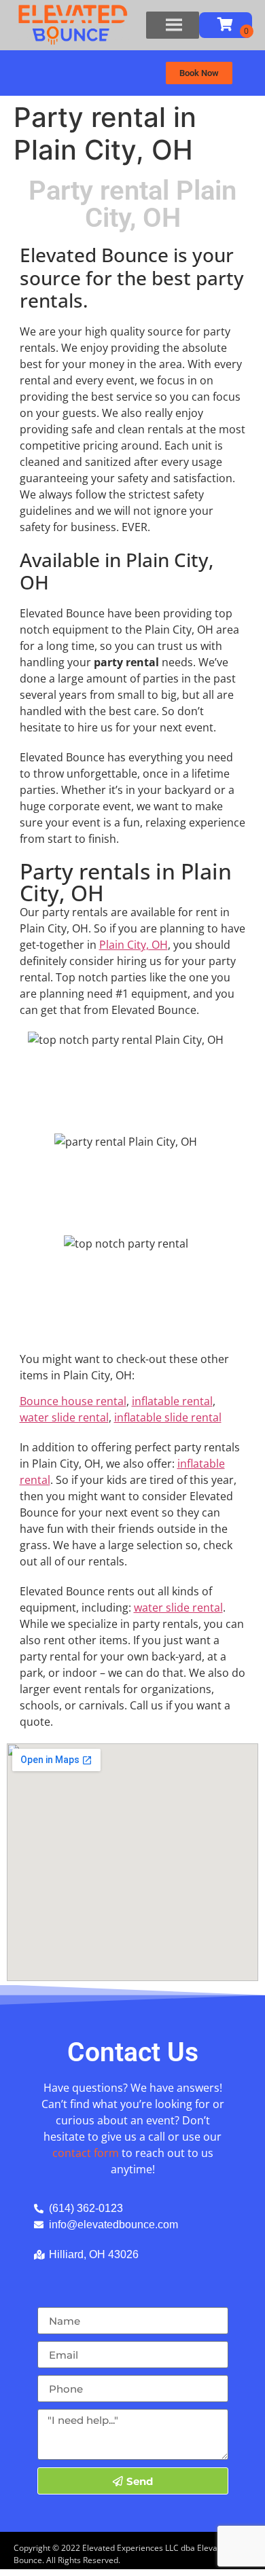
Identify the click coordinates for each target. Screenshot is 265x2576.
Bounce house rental (73, 1401)
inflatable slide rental (168, 1417)
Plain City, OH (134, 945)
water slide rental (64, 1417)
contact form (86, 2153)
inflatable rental (172, 1401)
